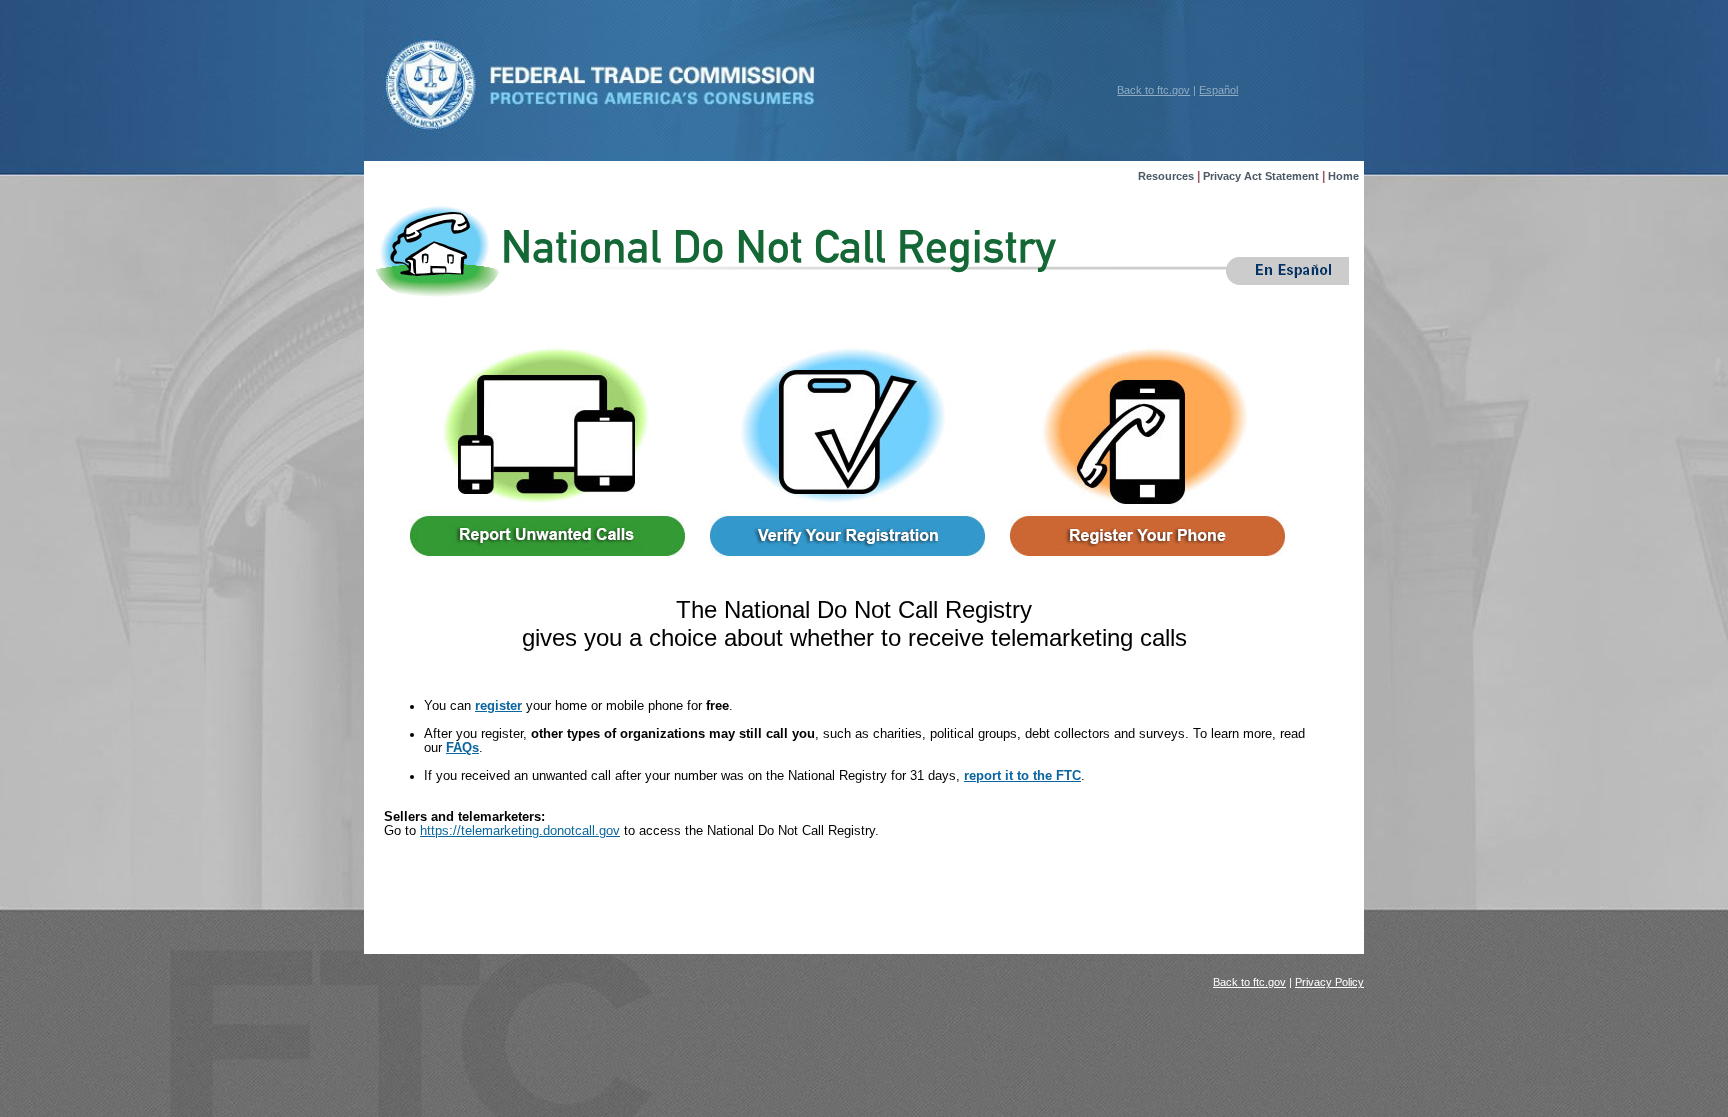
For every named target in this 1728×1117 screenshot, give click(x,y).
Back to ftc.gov (1153, 90)
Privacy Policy (1329, 982)
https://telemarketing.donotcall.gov (520, 831)
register (498, 706)
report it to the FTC (1022, 776)
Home (1343, 176)
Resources (1166, 176)
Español (1218, 90)
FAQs (462, 748)
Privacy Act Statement (1261, 176)
